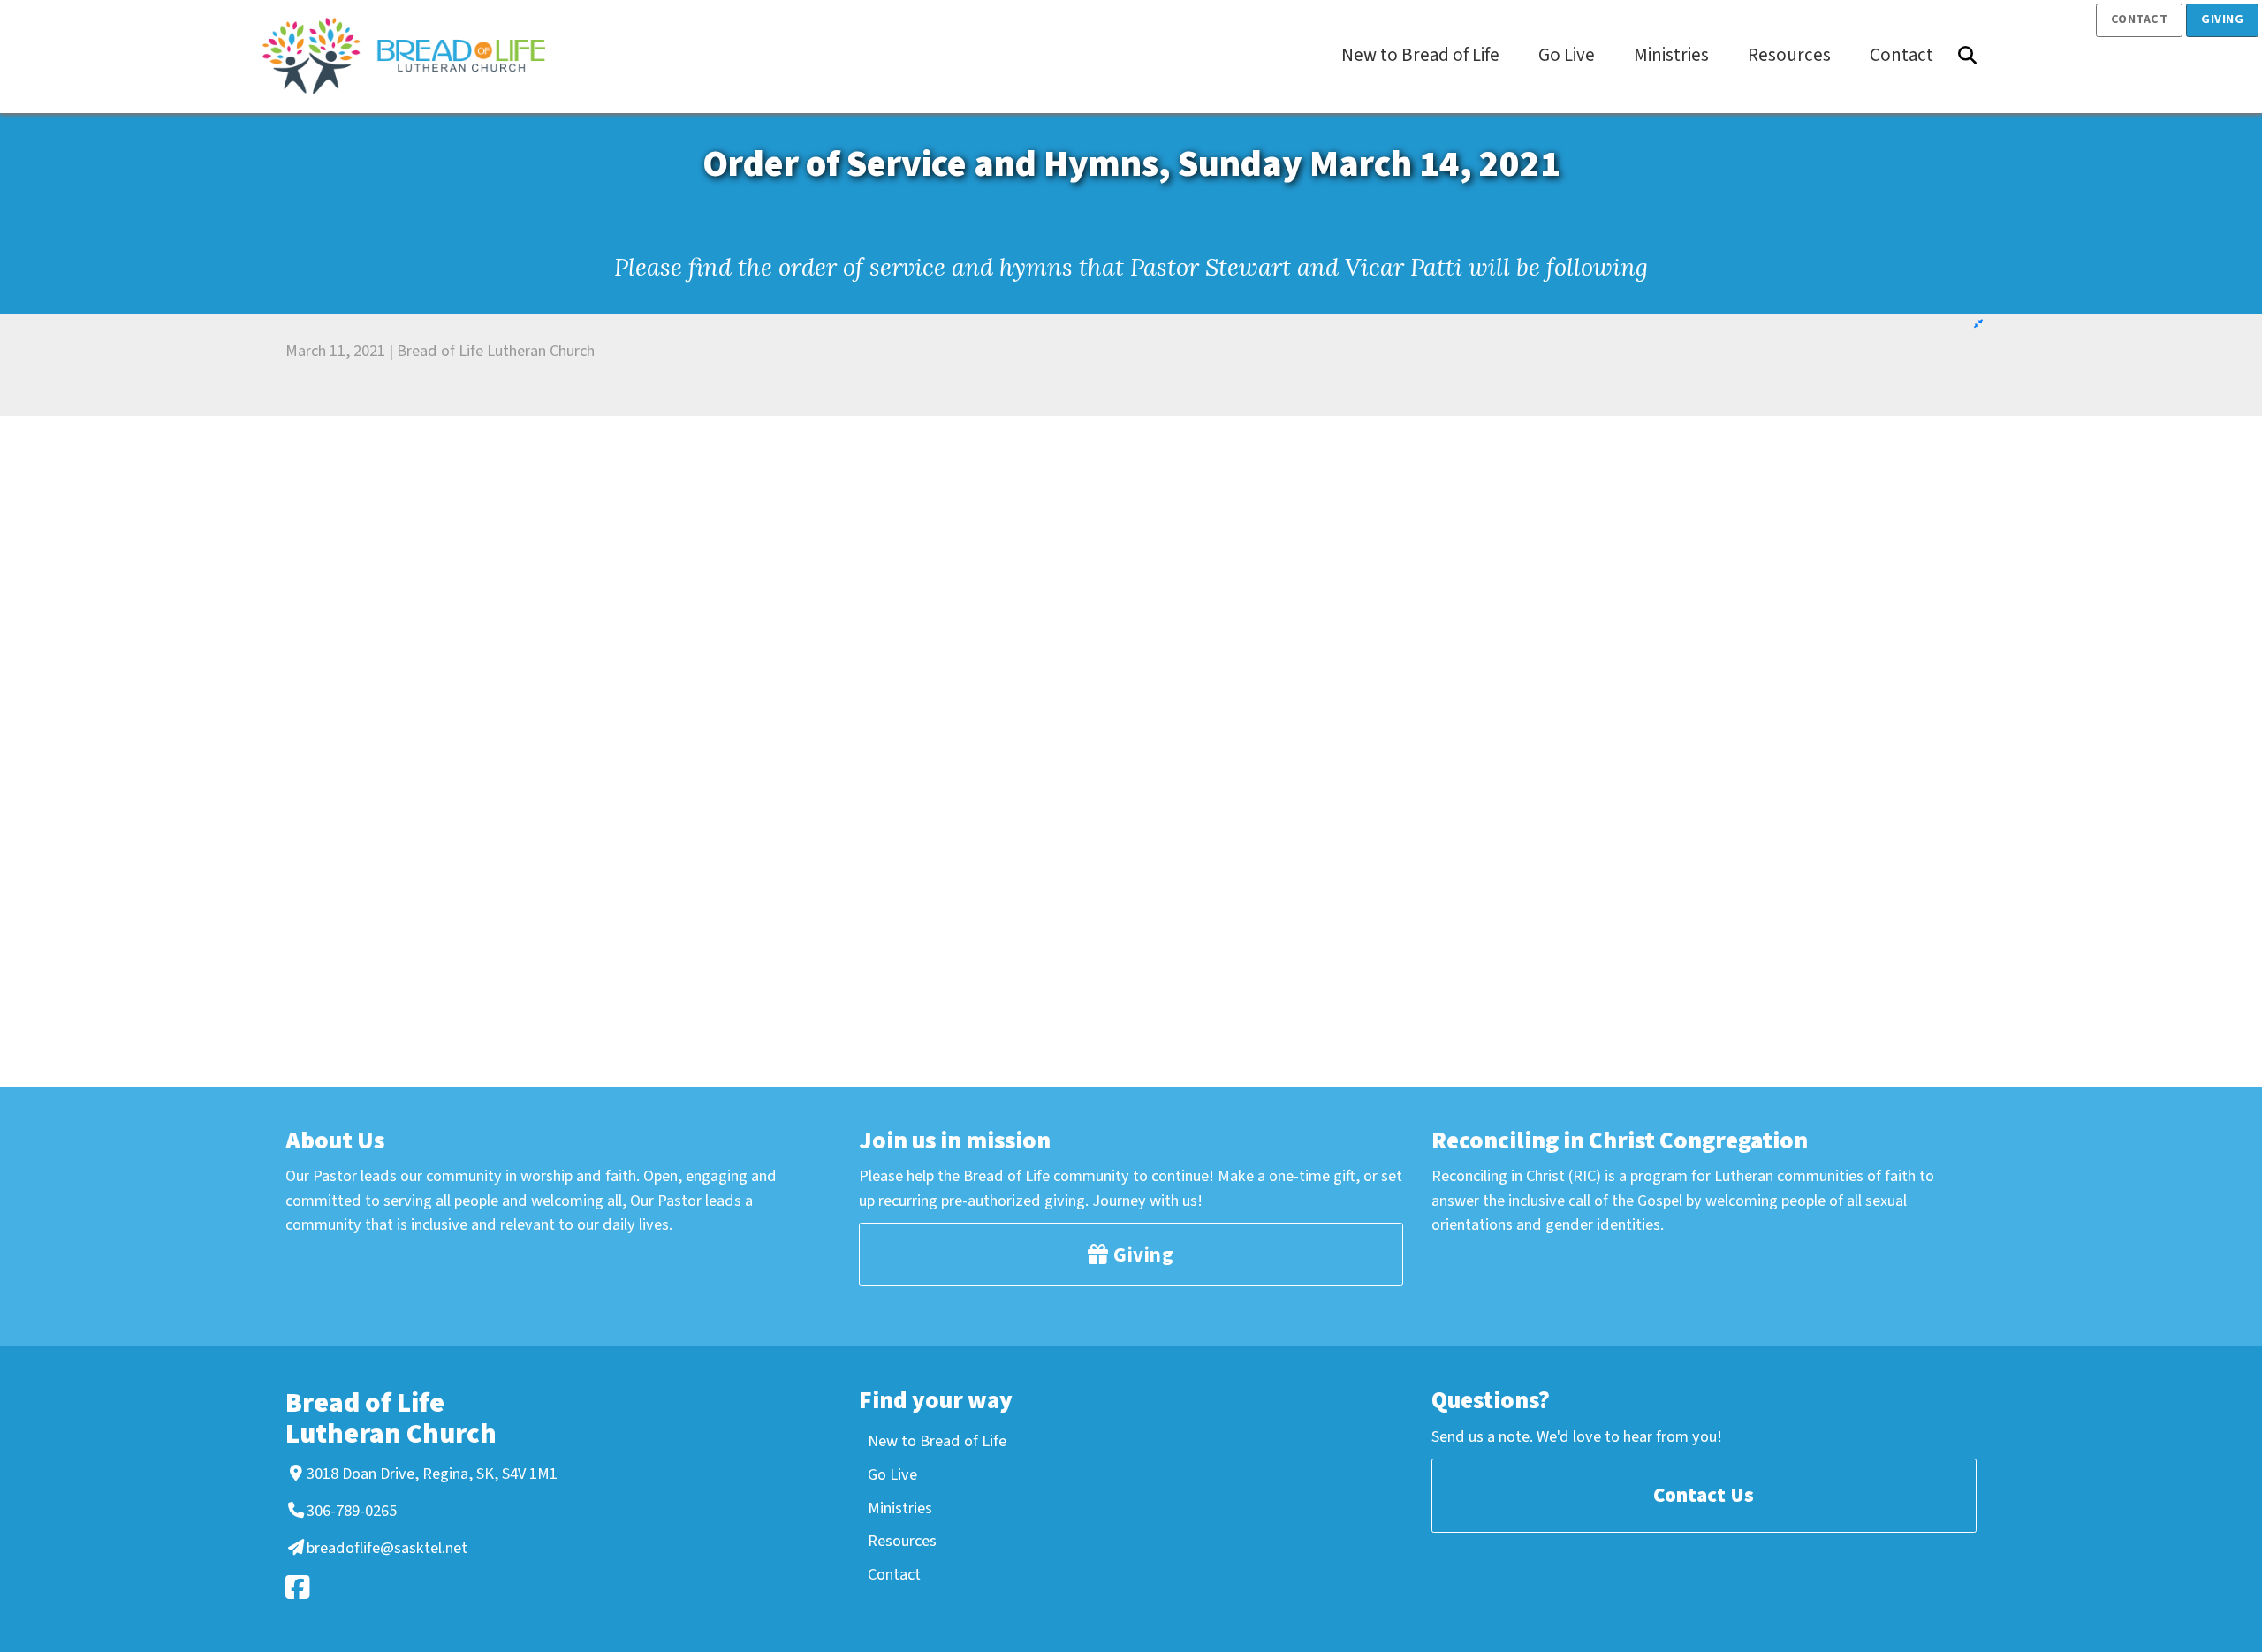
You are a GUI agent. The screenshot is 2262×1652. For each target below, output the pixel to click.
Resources (902, 1541)
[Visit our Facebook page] (419, 1587)
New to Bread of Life (937, 1441)
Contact (2140, 19)
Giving (2222, 19)
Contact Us (1704, 1495)
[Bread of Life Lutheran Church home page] (413, 56)
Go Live (892, 1474)
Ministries (900, 1508)
